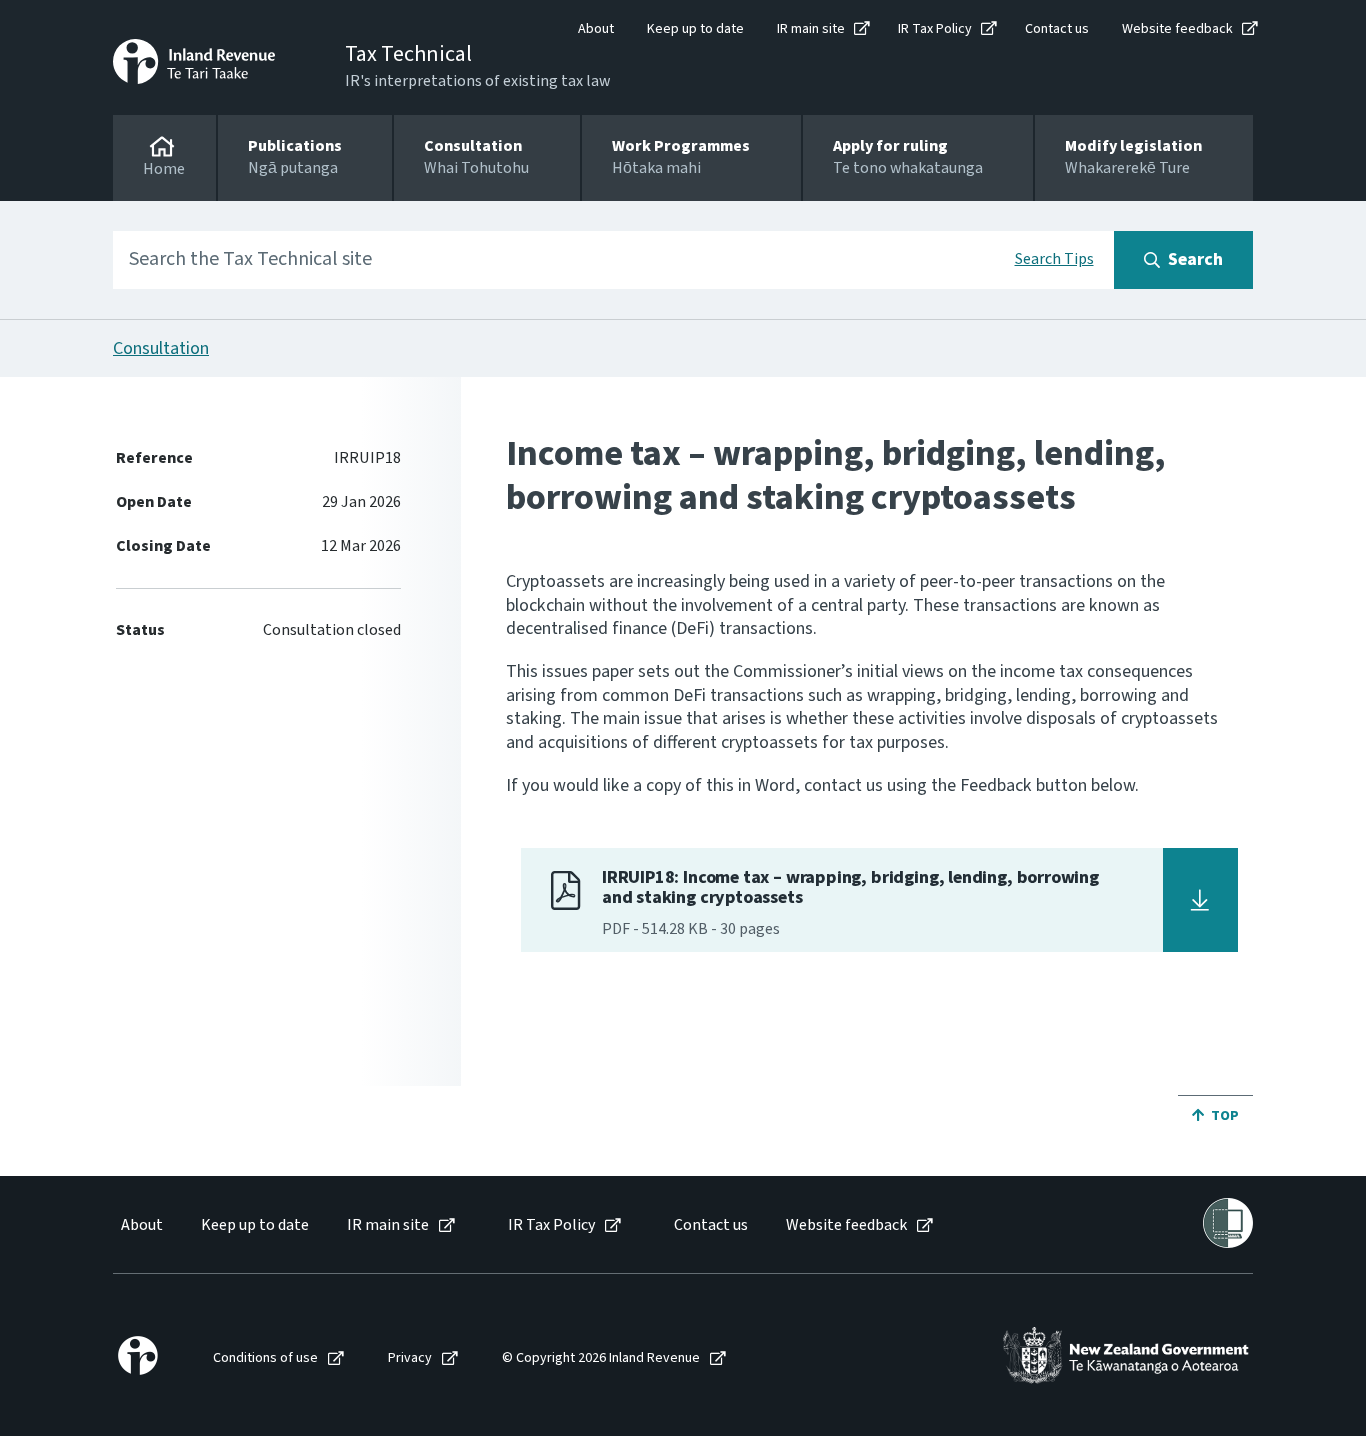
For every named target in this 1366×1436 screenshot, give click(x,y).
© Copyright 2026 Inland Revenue (601, 1358)
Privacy (410, 1358)
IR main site (811, 29)
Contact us (1057, 29)
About (596, 29)
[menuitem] (140, 1225)
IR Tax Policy (935, 29)
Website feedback (1177, 29)
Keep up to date (695, 29)
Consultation (161, 348)
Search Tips (1054, 259)
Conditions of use (265, 1358)
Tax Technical (408, 54)
